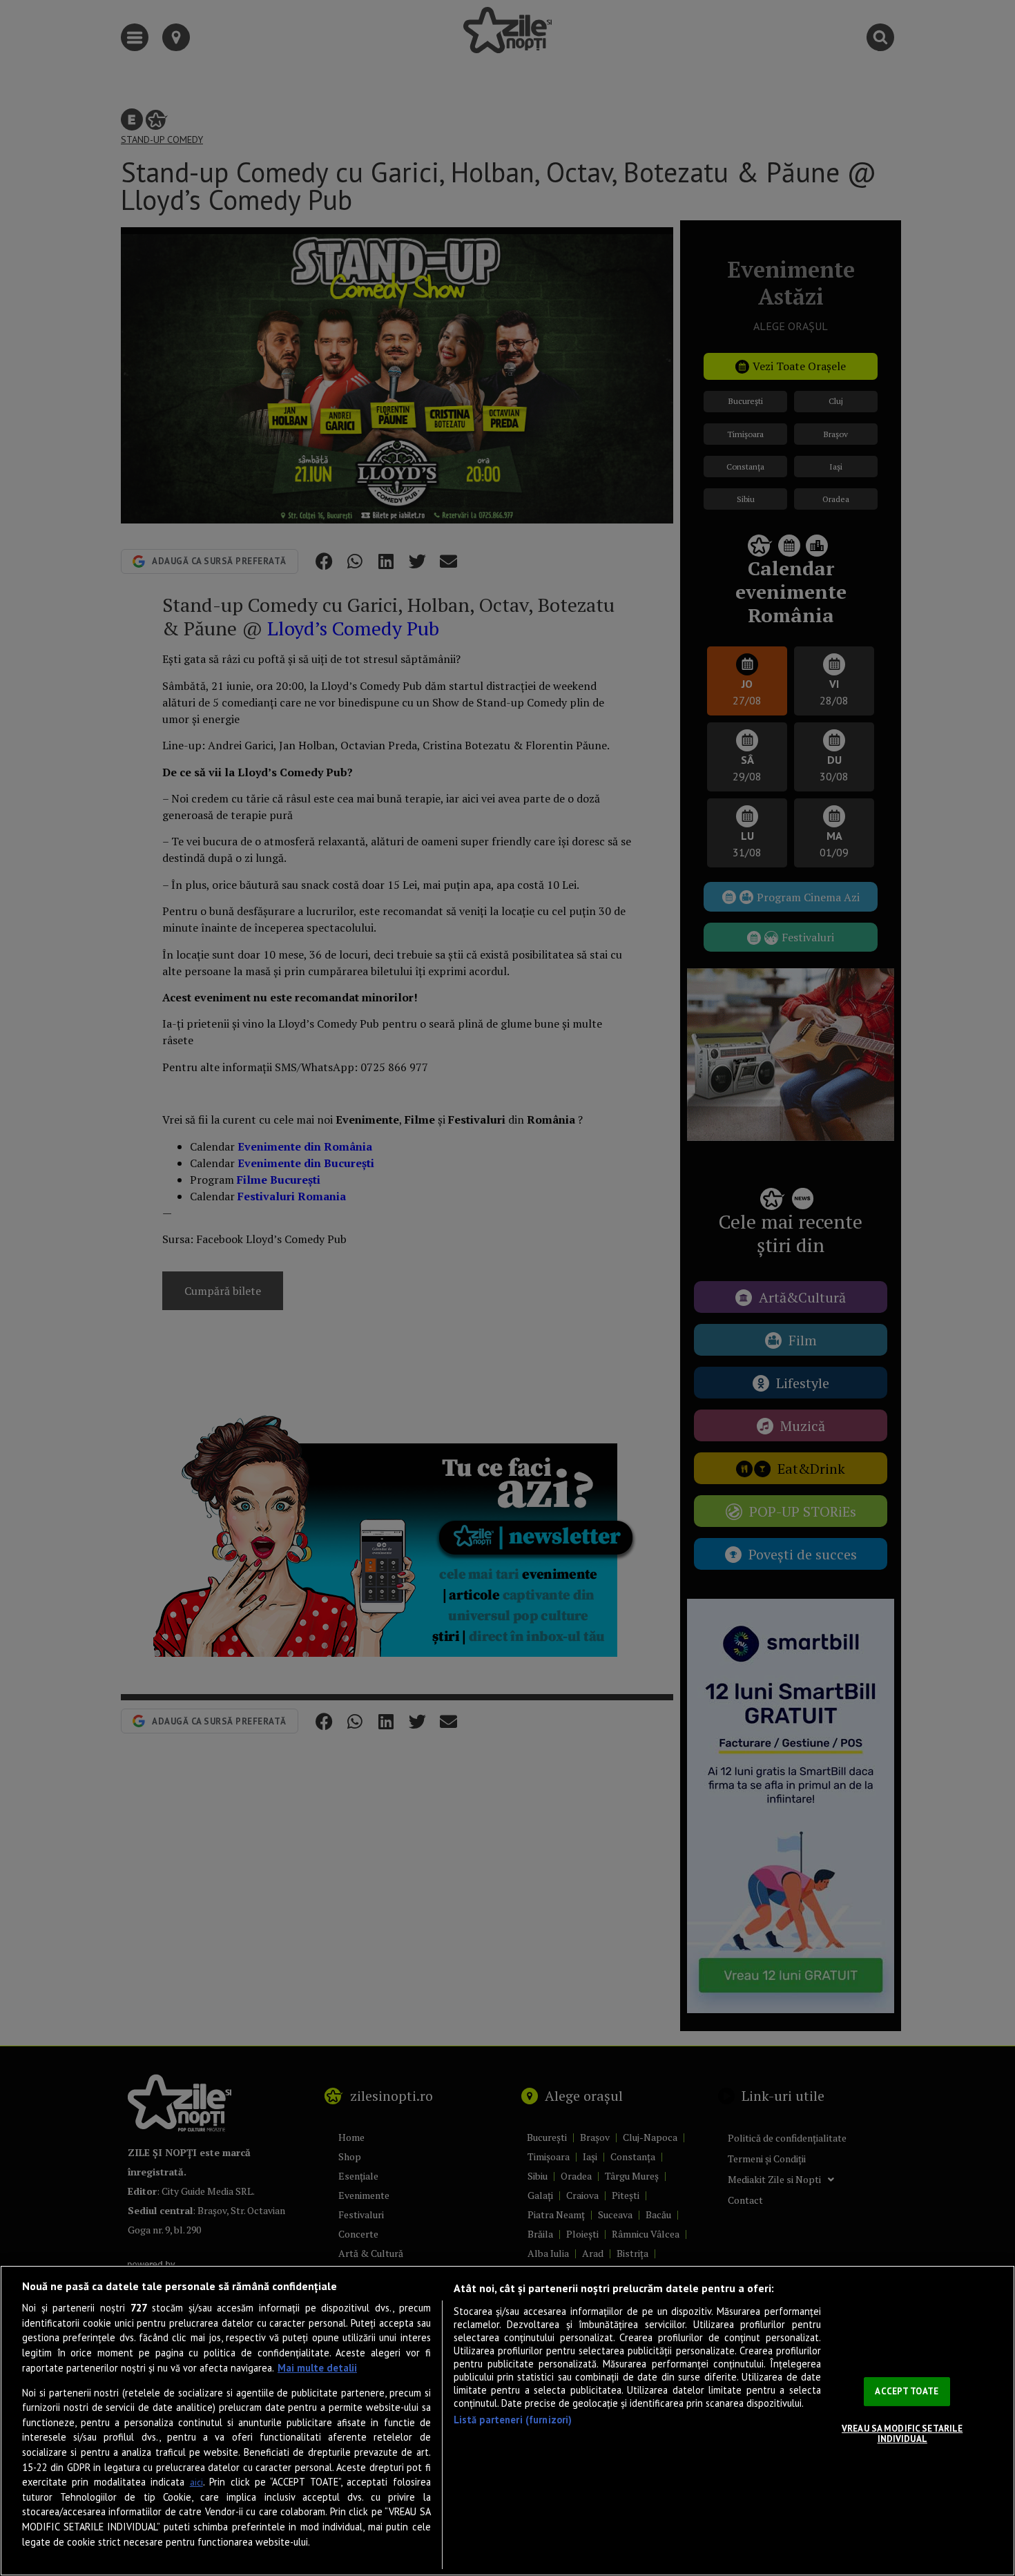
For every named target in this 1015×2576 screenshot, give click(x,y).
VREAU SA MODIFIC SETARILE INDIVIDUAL (902, 2434)
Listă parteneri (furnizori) (513, 2420)
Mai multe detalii (317, 2368)
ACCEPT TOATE (907, 2391)
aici (196, 2482)
